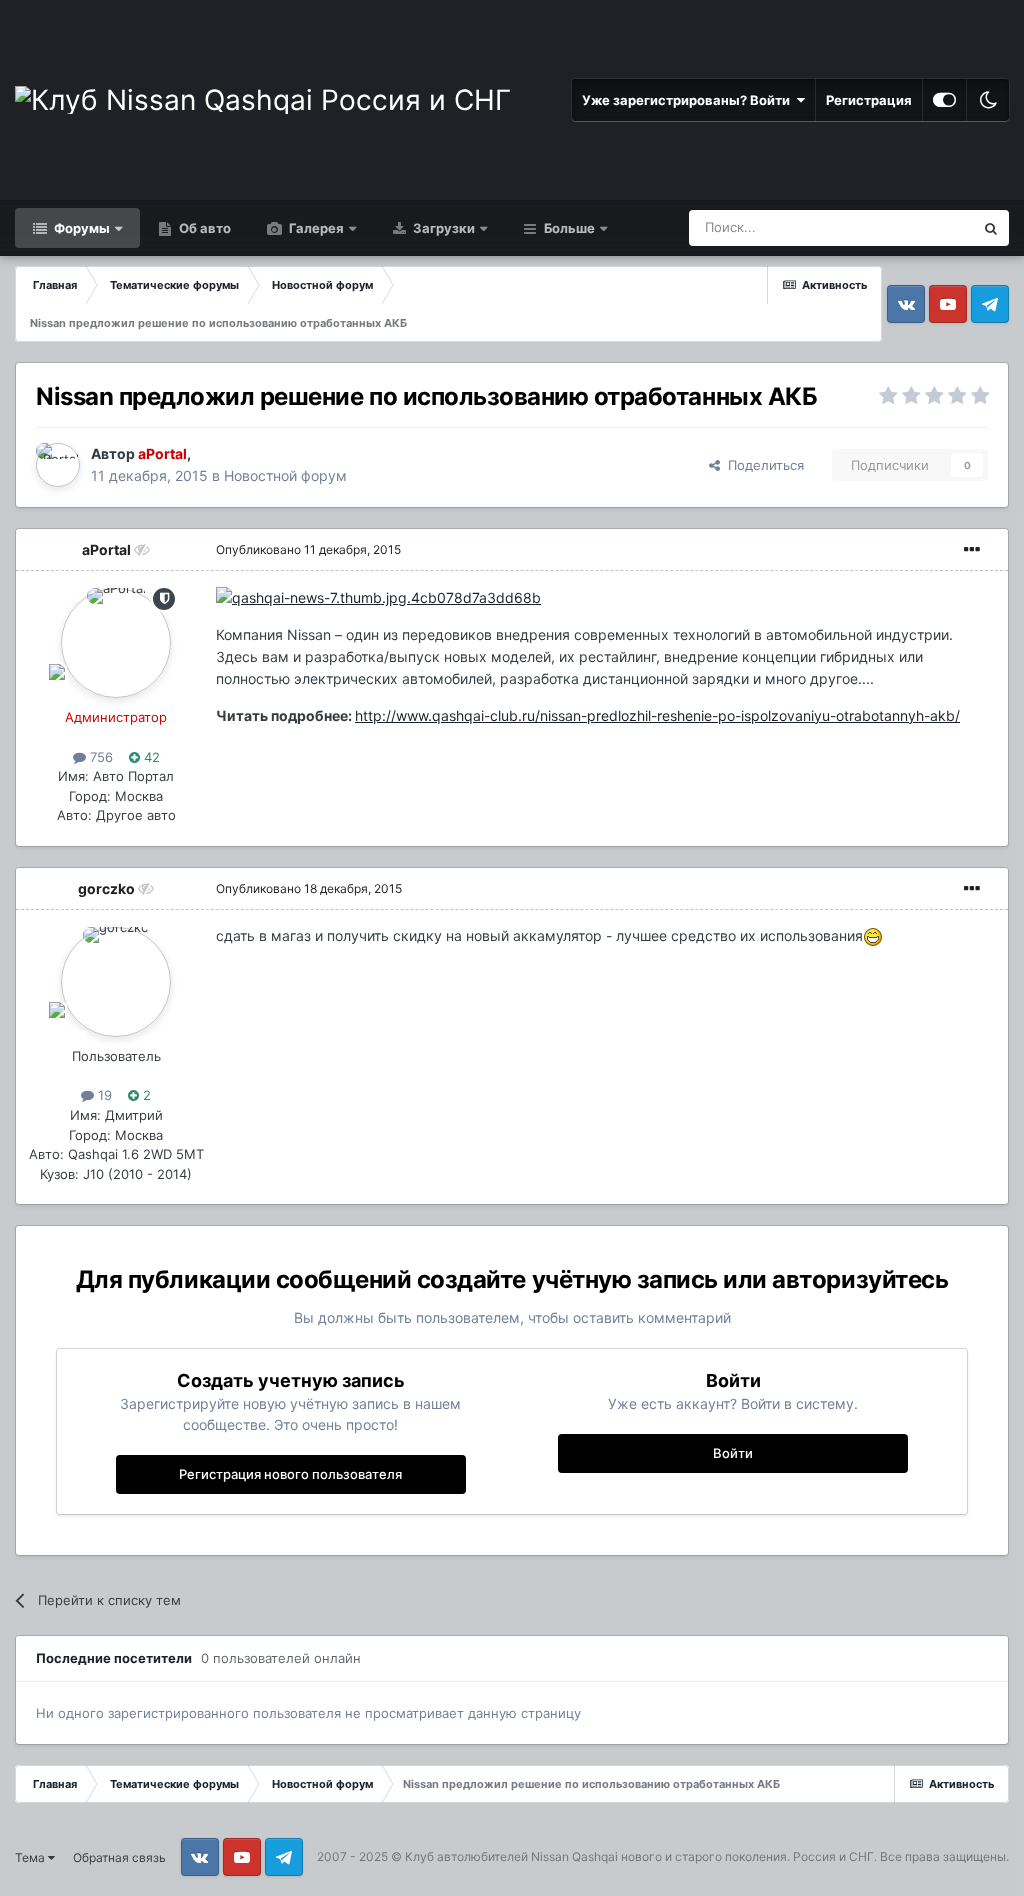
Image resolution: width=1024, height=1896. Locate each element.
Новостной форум (285, 475)
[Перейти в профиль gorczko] (116, 982)
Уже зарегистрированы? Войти (689, 100)
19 (103, 1095)
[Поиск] (991, 228)
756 (99, 757)
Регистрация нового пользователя (290, 1474)
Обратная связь (119, 1857)
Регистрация (869, 100)
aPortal (106, 549)
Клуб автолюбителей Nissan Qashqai (511, 1856)
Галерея (315, 228)
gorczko (106, 888)
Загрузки (442, 228)
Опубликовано (308, 549)
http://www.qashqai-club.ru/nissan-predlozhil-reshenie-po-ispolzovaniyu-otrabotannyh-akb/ (657, 715)
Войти (733, 1453)
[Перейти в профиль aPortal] (58, 465)
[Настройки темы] (944, 100)
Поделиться (762, 465)
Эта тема (919, 227)
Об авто (203, 228)
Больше (569, 228)
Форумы (80, 228)
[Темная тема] (988, 100)
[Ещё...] (972, 550)
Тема (31, 1857)
